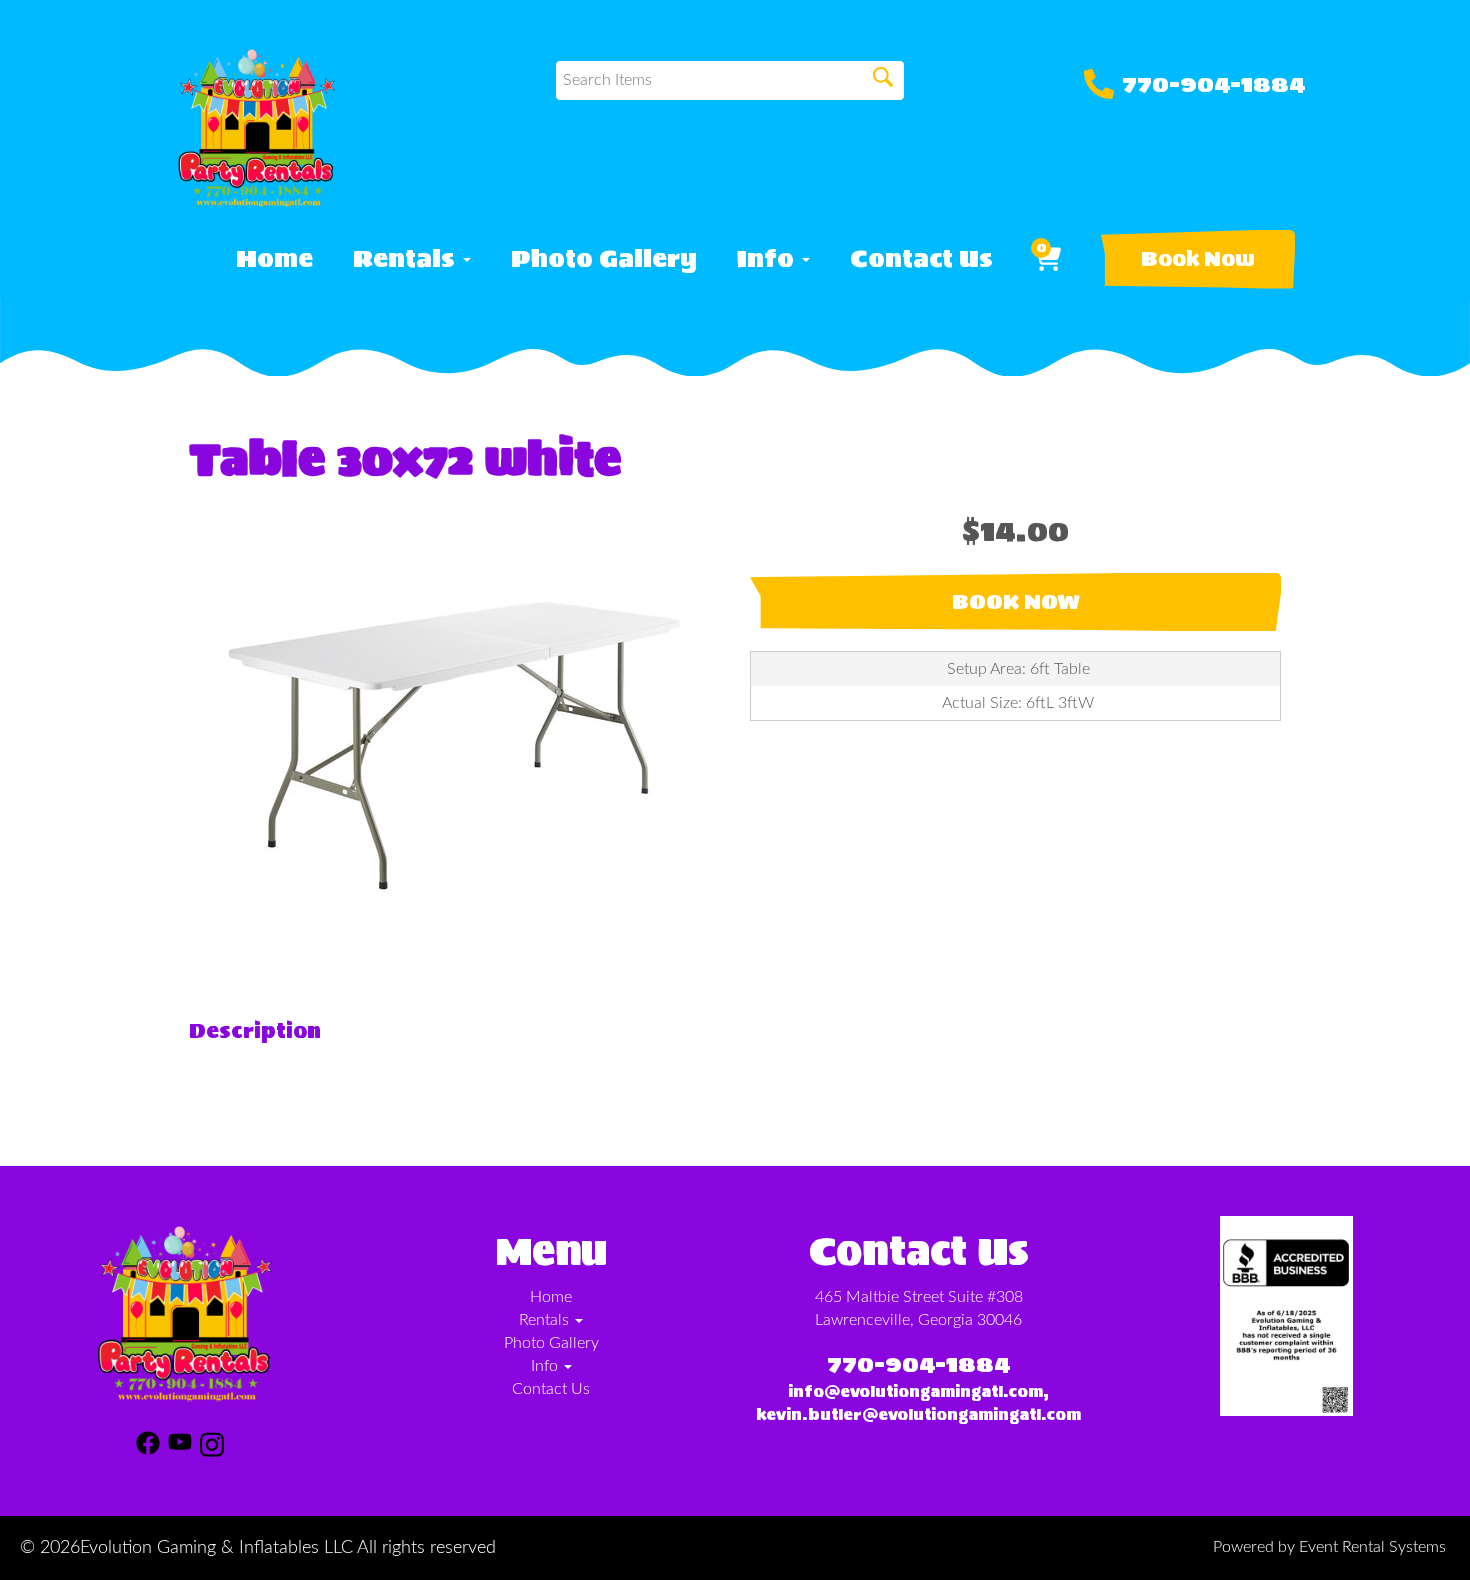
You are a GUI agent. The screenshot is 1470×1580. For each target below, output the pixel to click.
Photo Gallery (604, 259)
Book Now (1198, 259)
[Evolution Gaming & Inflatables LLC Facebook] (148, 1448)
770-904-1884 (1213, 84)
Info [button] (768, 259)
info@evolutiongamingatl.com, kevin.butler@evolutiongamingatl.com (918, 1403)
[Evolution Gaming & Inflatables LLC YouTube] (180, 1448)
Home (274, 259)
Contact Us (921, 259)
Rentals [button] (407, 259)
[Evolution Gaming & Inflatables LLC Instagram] (212, 1448)
